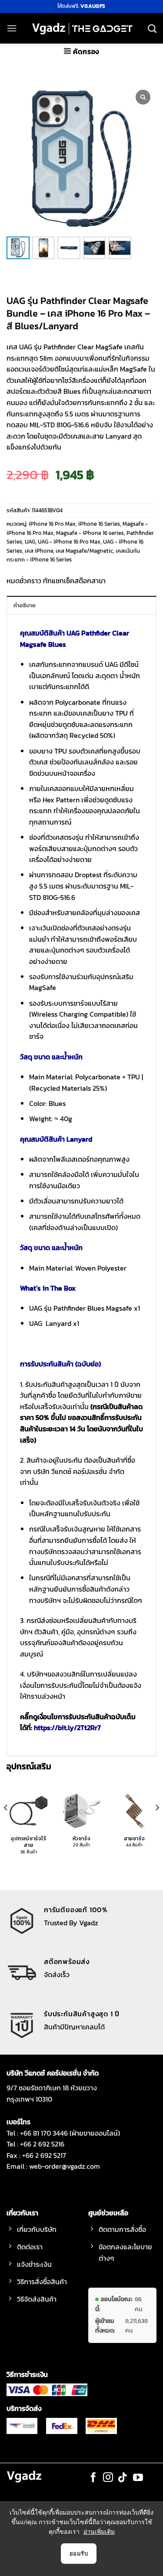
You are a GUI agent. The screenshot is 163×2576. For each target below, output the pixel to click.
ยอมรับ (79, 2553)
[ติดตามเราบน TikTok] (123, 2478)
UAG (30, 542)
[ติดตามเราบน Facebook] (93, 2478)
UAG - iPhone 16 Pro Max (69, 542)
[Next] (157, 1825)
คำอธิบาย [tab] (25, 605)
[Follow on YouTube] (138, 2478)
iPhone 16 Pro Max (52, 524)
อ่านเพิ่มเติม (99, 2531)
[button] (12, 28)
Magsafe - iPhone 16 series (90, 533)
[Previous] (6, 1825)
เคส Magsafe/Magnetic (84, 551)
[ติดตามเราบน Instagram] (108, 2478)
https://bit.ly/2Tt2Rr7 (67, 1727)
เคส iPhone (39, 551)
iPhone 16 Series (99, 524)
